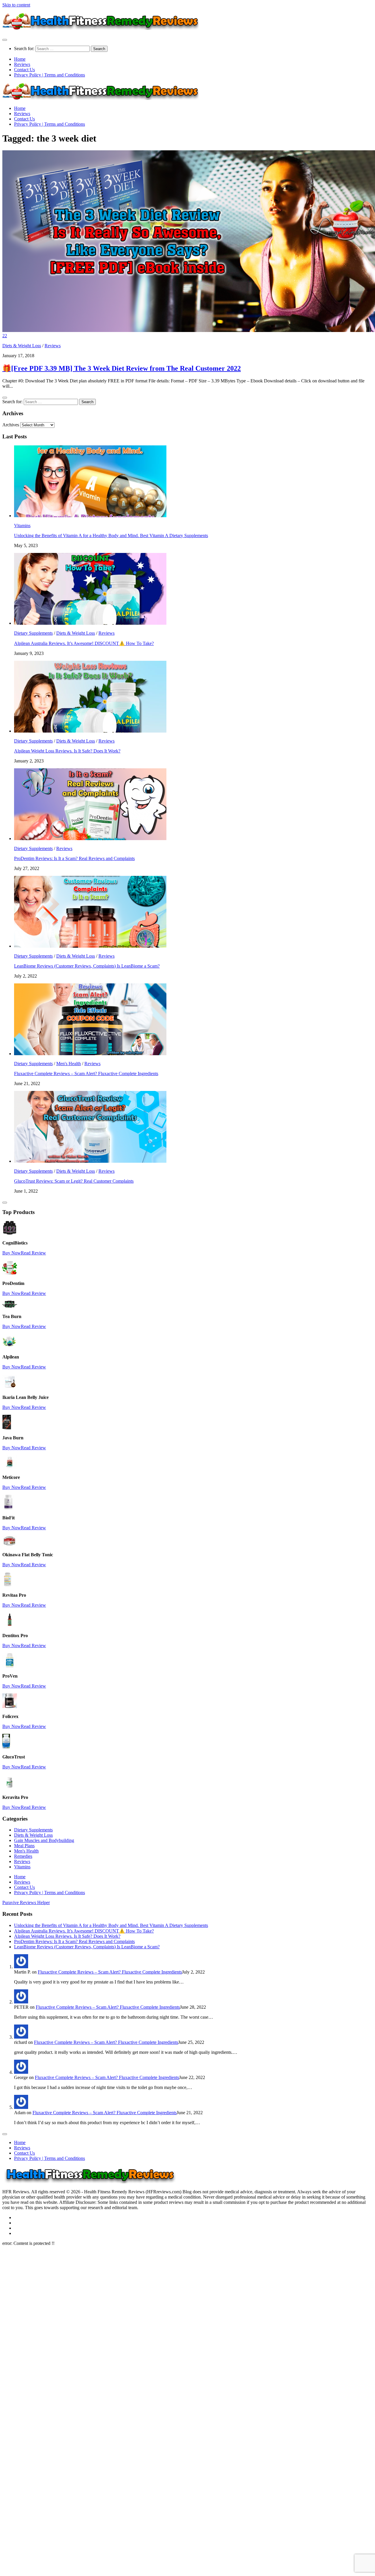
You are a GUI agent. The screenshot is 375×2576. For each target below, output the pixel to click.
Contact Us (24, 70)
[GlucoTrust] (6, 1747)
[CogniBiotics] (10, 1233)
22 (5, 336)
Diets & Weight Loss (22, 346)
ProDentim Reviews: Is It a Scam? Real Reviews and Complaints (74, 858)
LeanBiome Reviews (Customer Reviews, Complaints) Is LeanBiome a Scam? (87, 966)
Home (20, 59)
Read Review (33, 1253)
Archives (11, 425)
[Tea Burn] (10, 1306)
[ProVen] (10, 1666)
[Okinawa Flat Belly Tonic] (10, 1545)
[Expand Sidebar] (5, 398)
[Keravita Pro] (10, 1787)
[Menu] (5, 40)
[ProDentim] (10, 1273)
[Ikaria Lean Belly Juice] (10, 1387)
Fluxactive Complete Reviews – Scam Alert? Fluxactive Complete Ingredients (86, 1074)
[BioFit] (8, 1508)
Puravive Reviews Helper (26, 1902)
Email (8, 2319)
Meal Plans (24, 1846)
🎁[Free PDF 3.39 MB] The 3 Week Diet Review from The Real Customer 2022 (122, 368)
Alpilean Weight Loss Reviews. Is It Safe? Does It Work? (67, 751)
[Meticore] (10, 1467)
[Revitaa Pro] (8, 1585)
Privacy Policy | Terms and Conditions (50, 75)
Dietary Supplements (33, 633)
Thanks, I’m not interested (27, 2336)
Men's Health (69, 1064)
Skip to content (16, 5)
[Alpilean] (10, 1347)
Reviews (22, 64)
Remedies (23, 1856)
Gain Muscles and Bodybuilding (44, 1840)
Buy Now (12, 1253)
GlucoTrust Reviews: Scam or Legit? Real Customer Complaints (74, 1181)
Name (8, 2313)
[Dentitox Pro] (10, 1626)
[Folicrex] (10, 1706)
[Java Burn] (7, 1428)
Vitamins (22, 526)
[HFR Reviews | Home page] (100, 28)
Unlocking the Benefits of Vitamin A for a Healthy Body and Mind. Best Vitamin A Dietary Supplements (111, 536)
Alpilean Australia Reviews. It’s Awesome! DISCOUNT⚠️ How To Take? (84, 643)
